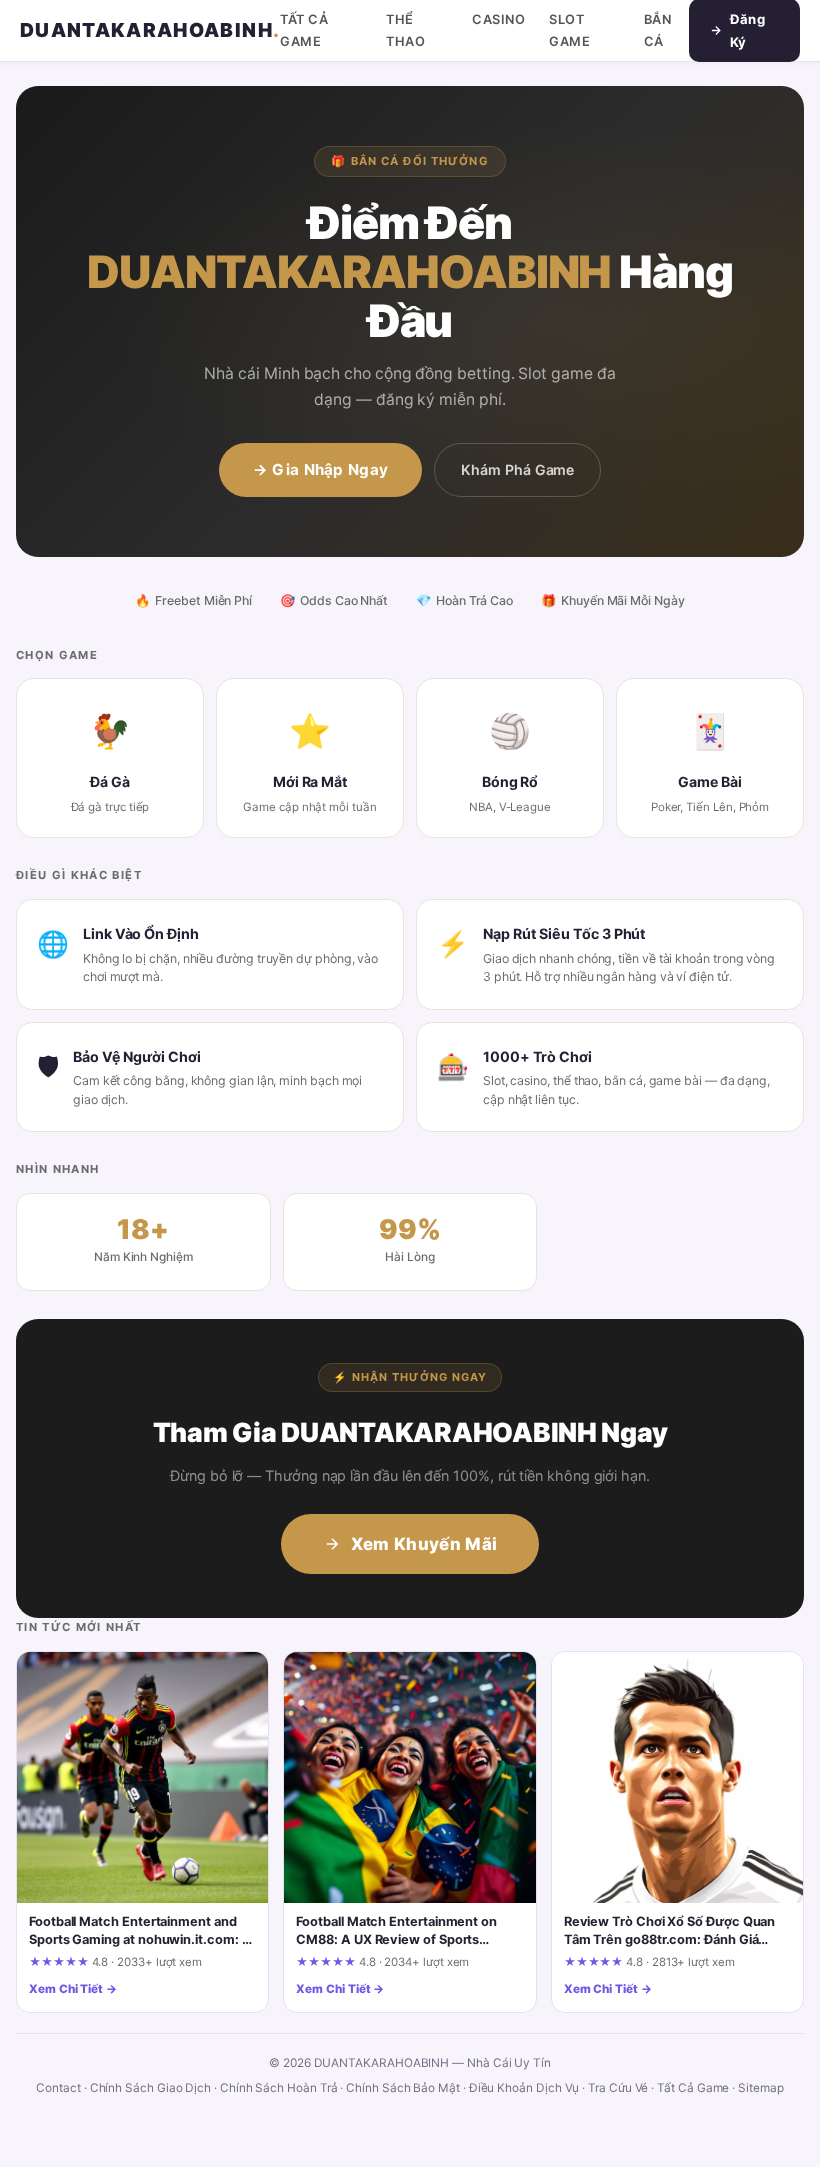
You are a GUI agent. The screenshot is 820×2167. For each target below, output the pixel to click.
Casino (498, 19)
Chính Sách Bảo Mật (403, 2088)
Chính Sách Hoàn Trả (279, 2088)
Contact (58, 2088)
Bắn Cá (658, 30)
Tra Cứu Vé (618, 2088)
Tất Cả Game (304, 30)
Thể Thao (405, 30)
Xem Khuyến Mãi (424, 1544)
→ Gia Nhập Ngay (321, 469)
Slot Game (569, 30)
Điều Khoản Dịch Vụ (524, 2088)
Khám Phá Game (517, 469)
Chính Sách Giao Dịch (151, 2088)
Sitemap (760, 2088)
